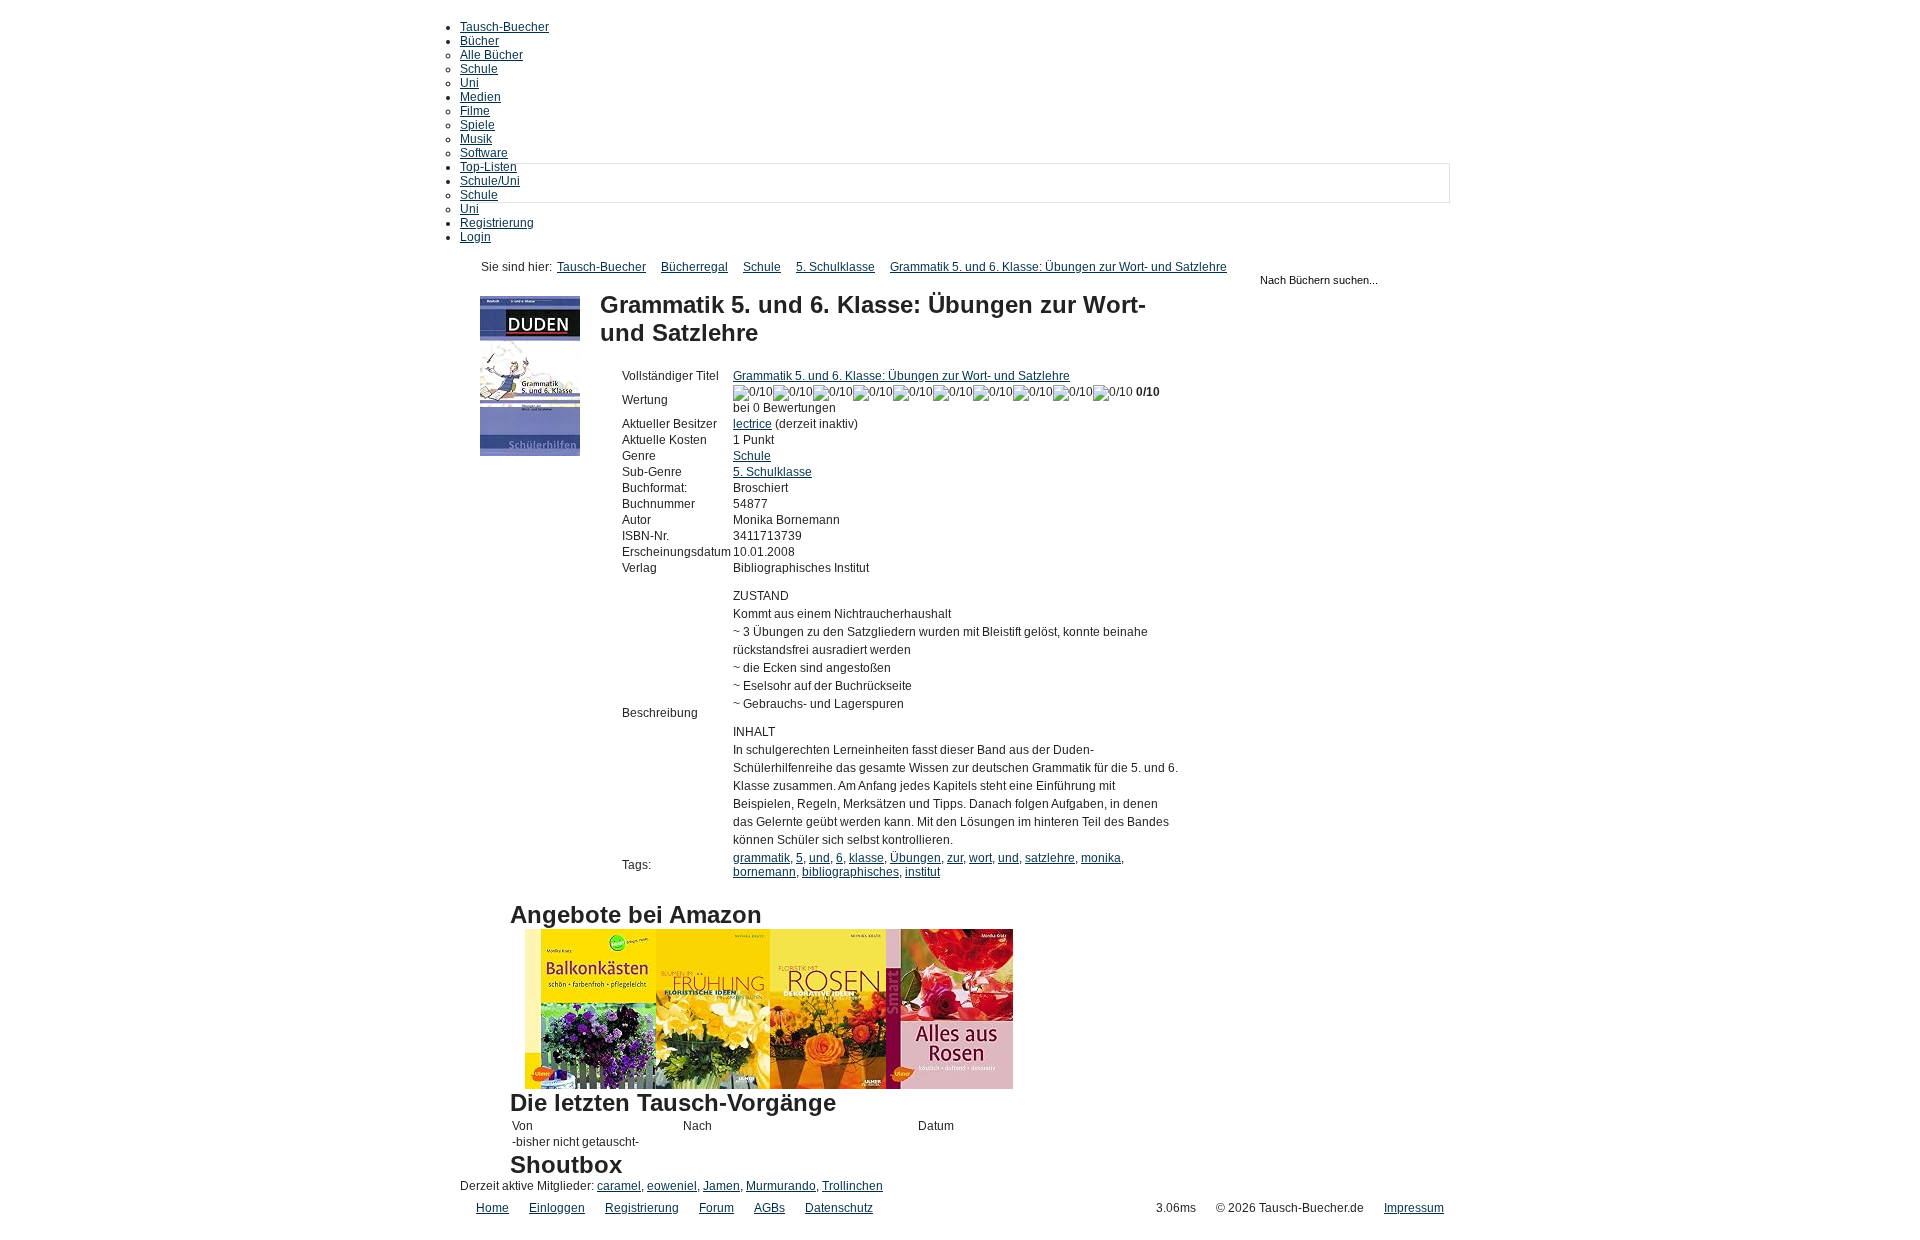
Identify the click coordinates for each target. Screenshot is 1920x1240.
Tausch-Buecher (504, 27)
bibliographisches (850, 872)
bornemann (764, 872)
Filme (475, 111)
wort (980, 858)
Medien (480, 97)
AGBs (769, 1208)
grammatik (761, 858)
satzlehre (1050, 858)
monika (1101, 858)
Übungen (915, 858)
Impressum (1414, 1208)
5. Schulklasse (835, 267)
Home (492, 1208)
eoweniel (672, 1186)
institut (922, 872)
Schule (479, 69)
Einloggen (557, 1208)
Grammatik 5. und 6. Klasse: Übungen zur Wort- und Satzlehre (1058, 267)
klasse (866, 858)
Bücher (479, 41)
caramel (619, 1186)
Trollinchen (852, 1186)
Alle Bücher (491, 55)
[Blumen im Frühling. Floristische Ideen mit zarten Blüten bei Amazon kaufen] (713, 1085)
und (819, 858)
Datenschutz (839, 1208)
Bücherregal (694, 267)
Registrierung (497, 223)
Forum (716, 1208)
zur (955, 858)
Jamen (721, 1186)
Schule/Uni (490, 181)
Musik (476, 139)
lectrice (752, 424)
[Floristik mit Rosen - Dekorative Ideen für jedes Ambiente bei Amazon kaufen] (828, 1085)
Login (475, 237)
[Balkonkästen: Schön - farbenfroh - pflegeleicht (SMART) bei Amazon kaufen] (590, 1085)
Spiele (477, 125)
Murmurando (781, 1186)
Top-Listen (488, 167)
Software (484, 153)
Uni (469, 83)
